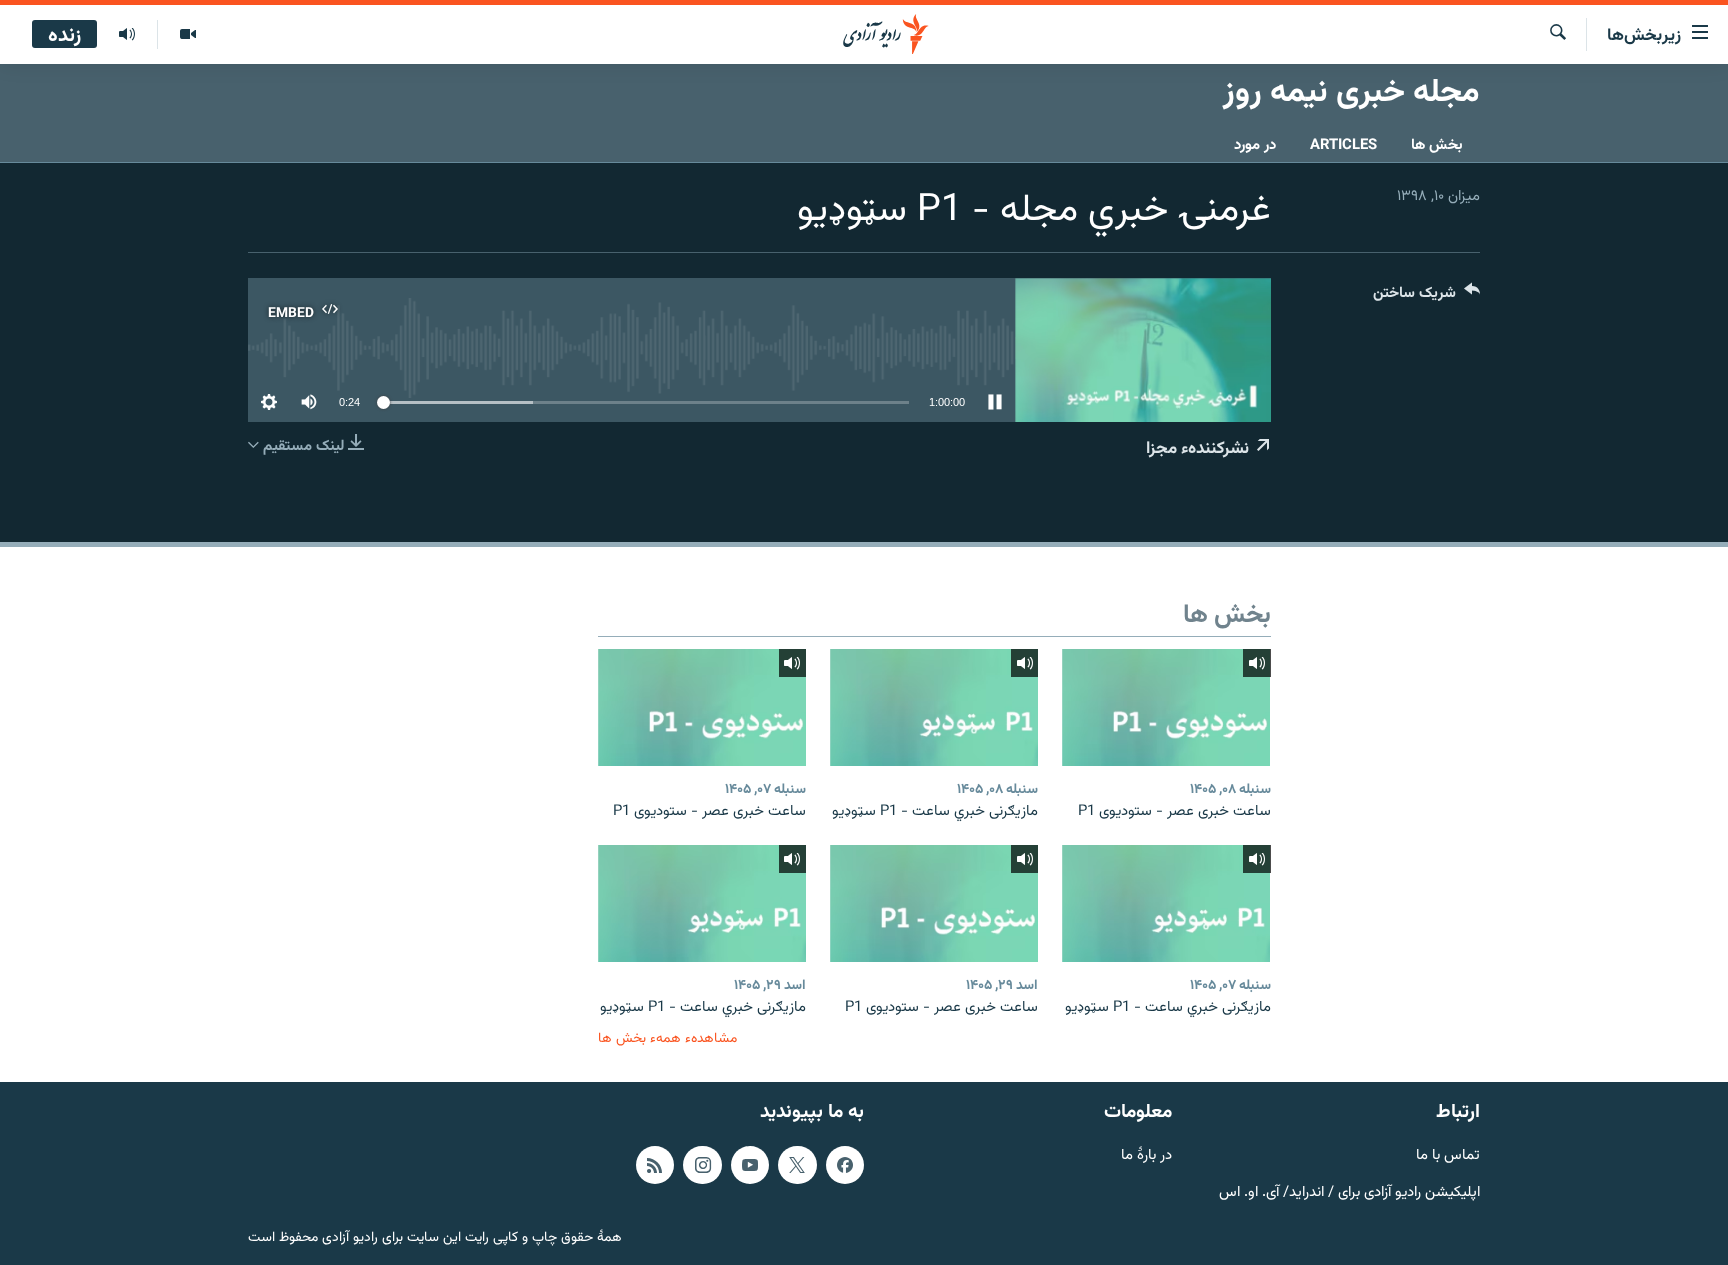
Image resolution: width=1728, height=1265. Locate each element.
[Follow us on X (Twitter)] (797, 1165)
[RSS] (655, 1165)
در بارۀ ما (1146, 1156)
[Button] (1426, 297)
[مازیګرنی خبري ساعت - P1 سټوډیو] (934, 707)
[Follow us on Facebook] (845, 1165)
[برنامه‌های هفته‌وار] (127, 35)
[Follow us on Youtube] (750, 1165)
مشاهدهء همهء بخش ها (667, 1038)
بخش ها (1437, 145)
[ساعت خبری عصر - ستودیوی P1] (1166, 707)
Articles (1343, 145)
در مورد (1255, 145)
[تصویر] (187, 35)
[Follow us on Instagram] (702, 1165)
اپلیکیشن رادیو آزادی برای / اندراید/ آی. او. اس (1349, 1192)
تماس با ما (1448, 1156)
